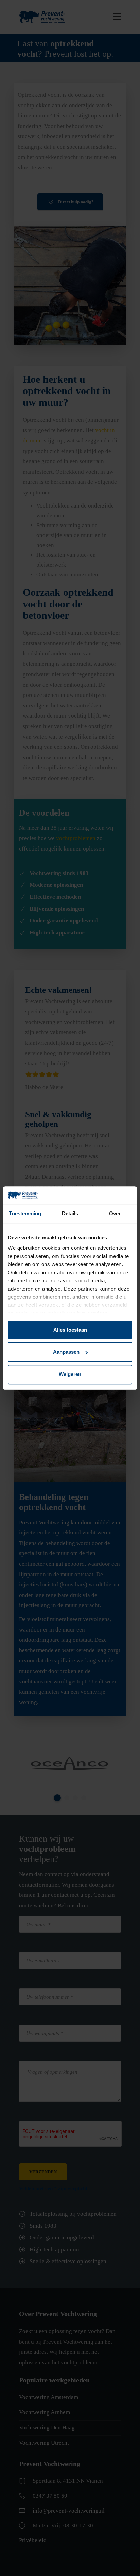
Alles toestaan (70, 1330)
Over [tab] (115, 1213)
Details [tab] (70, 1213)
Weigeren (70, 1374)
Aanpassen (66, 1352)
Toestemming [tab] (25, 1213)
